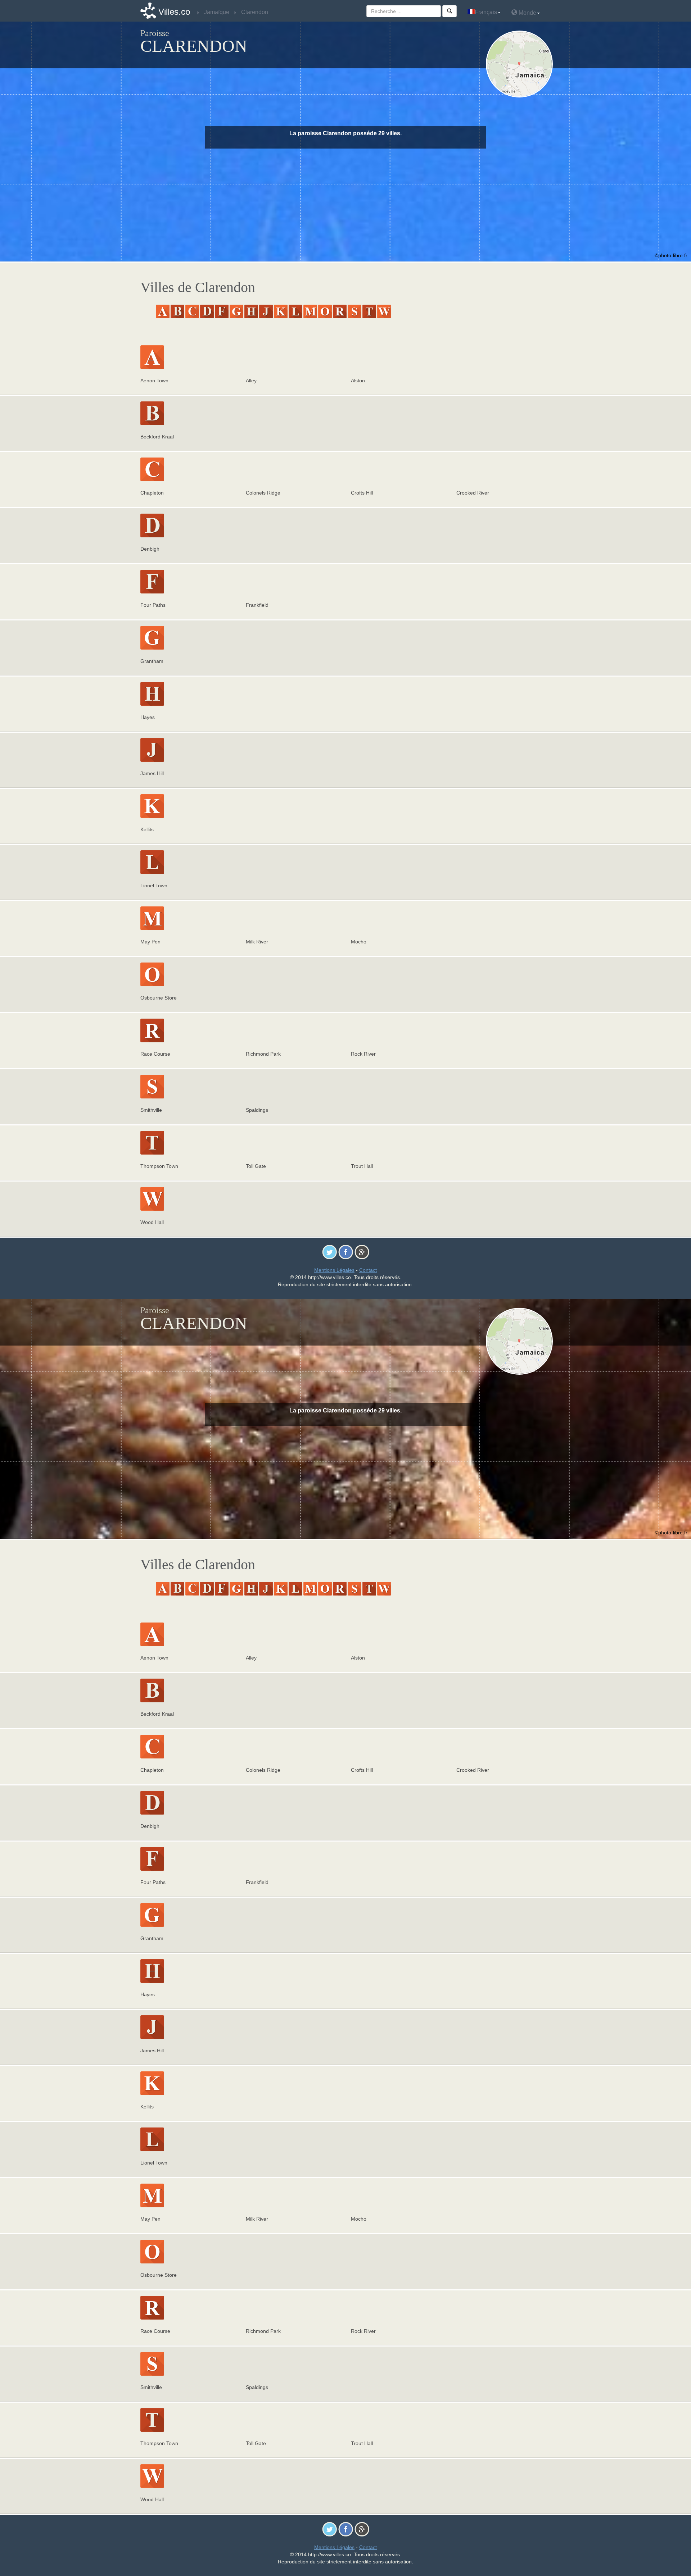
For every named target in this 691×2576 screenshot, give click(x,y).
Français (486, 12)
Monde (527, 13)
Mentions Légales (334, 1270)
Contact (368, 1270)
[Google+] (362, 1252)
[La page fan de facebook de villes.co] (346, 1252)
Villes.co (174, 12)
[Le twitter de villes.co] (329, 1252)
